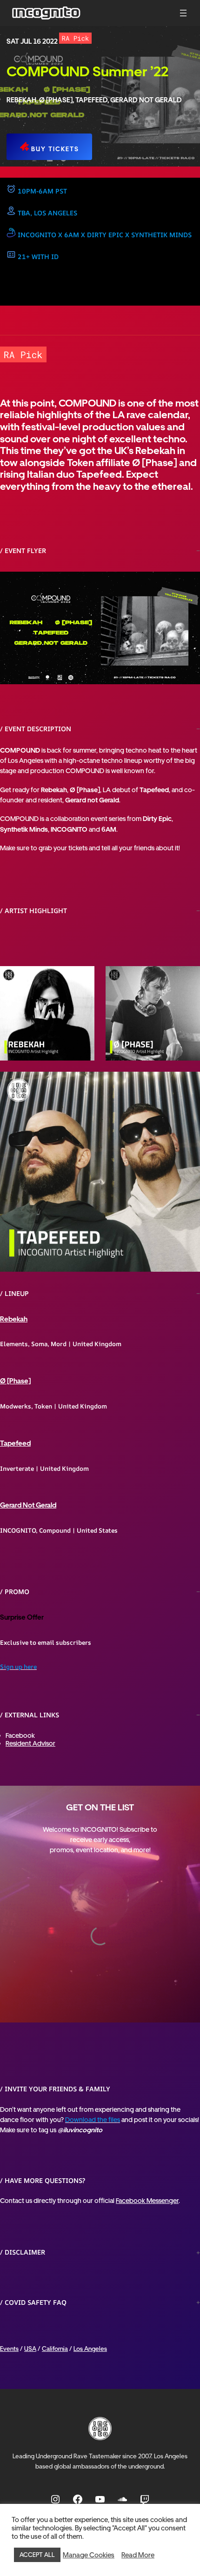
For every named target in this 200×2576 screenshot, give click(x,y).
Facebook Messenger (147, 2200)
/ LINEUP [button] (14, 1293)
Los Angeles (90, 2349)
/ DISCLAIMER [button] (23, 2252)
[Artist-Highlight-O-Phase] (153, 1013)
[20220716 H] (100, 628)
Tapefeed (15, 1443)
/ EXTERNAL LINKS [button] (30, 1715)
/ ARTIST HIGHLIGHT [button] (33, 911)
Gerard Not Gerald (28, 1505)
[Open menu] (183, 13)
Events (9, 2349)
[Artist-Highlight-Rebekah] (47, 1013)
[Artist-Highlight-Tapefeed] (100, 1172)
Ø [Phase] (15, 1381)
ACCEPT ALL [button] (37, 2555)
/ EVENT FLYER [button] (23, 551)
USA (30, 2349)
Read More (138, 2555)
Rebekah (14, 1319)
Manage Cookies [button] (89, 2555)
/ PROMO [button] (15, 1592)
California (55, 2349)
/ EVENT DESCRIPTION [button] (36, 729)
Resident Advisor (30, 1743)
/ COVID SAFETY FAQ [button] (33, 2302)
